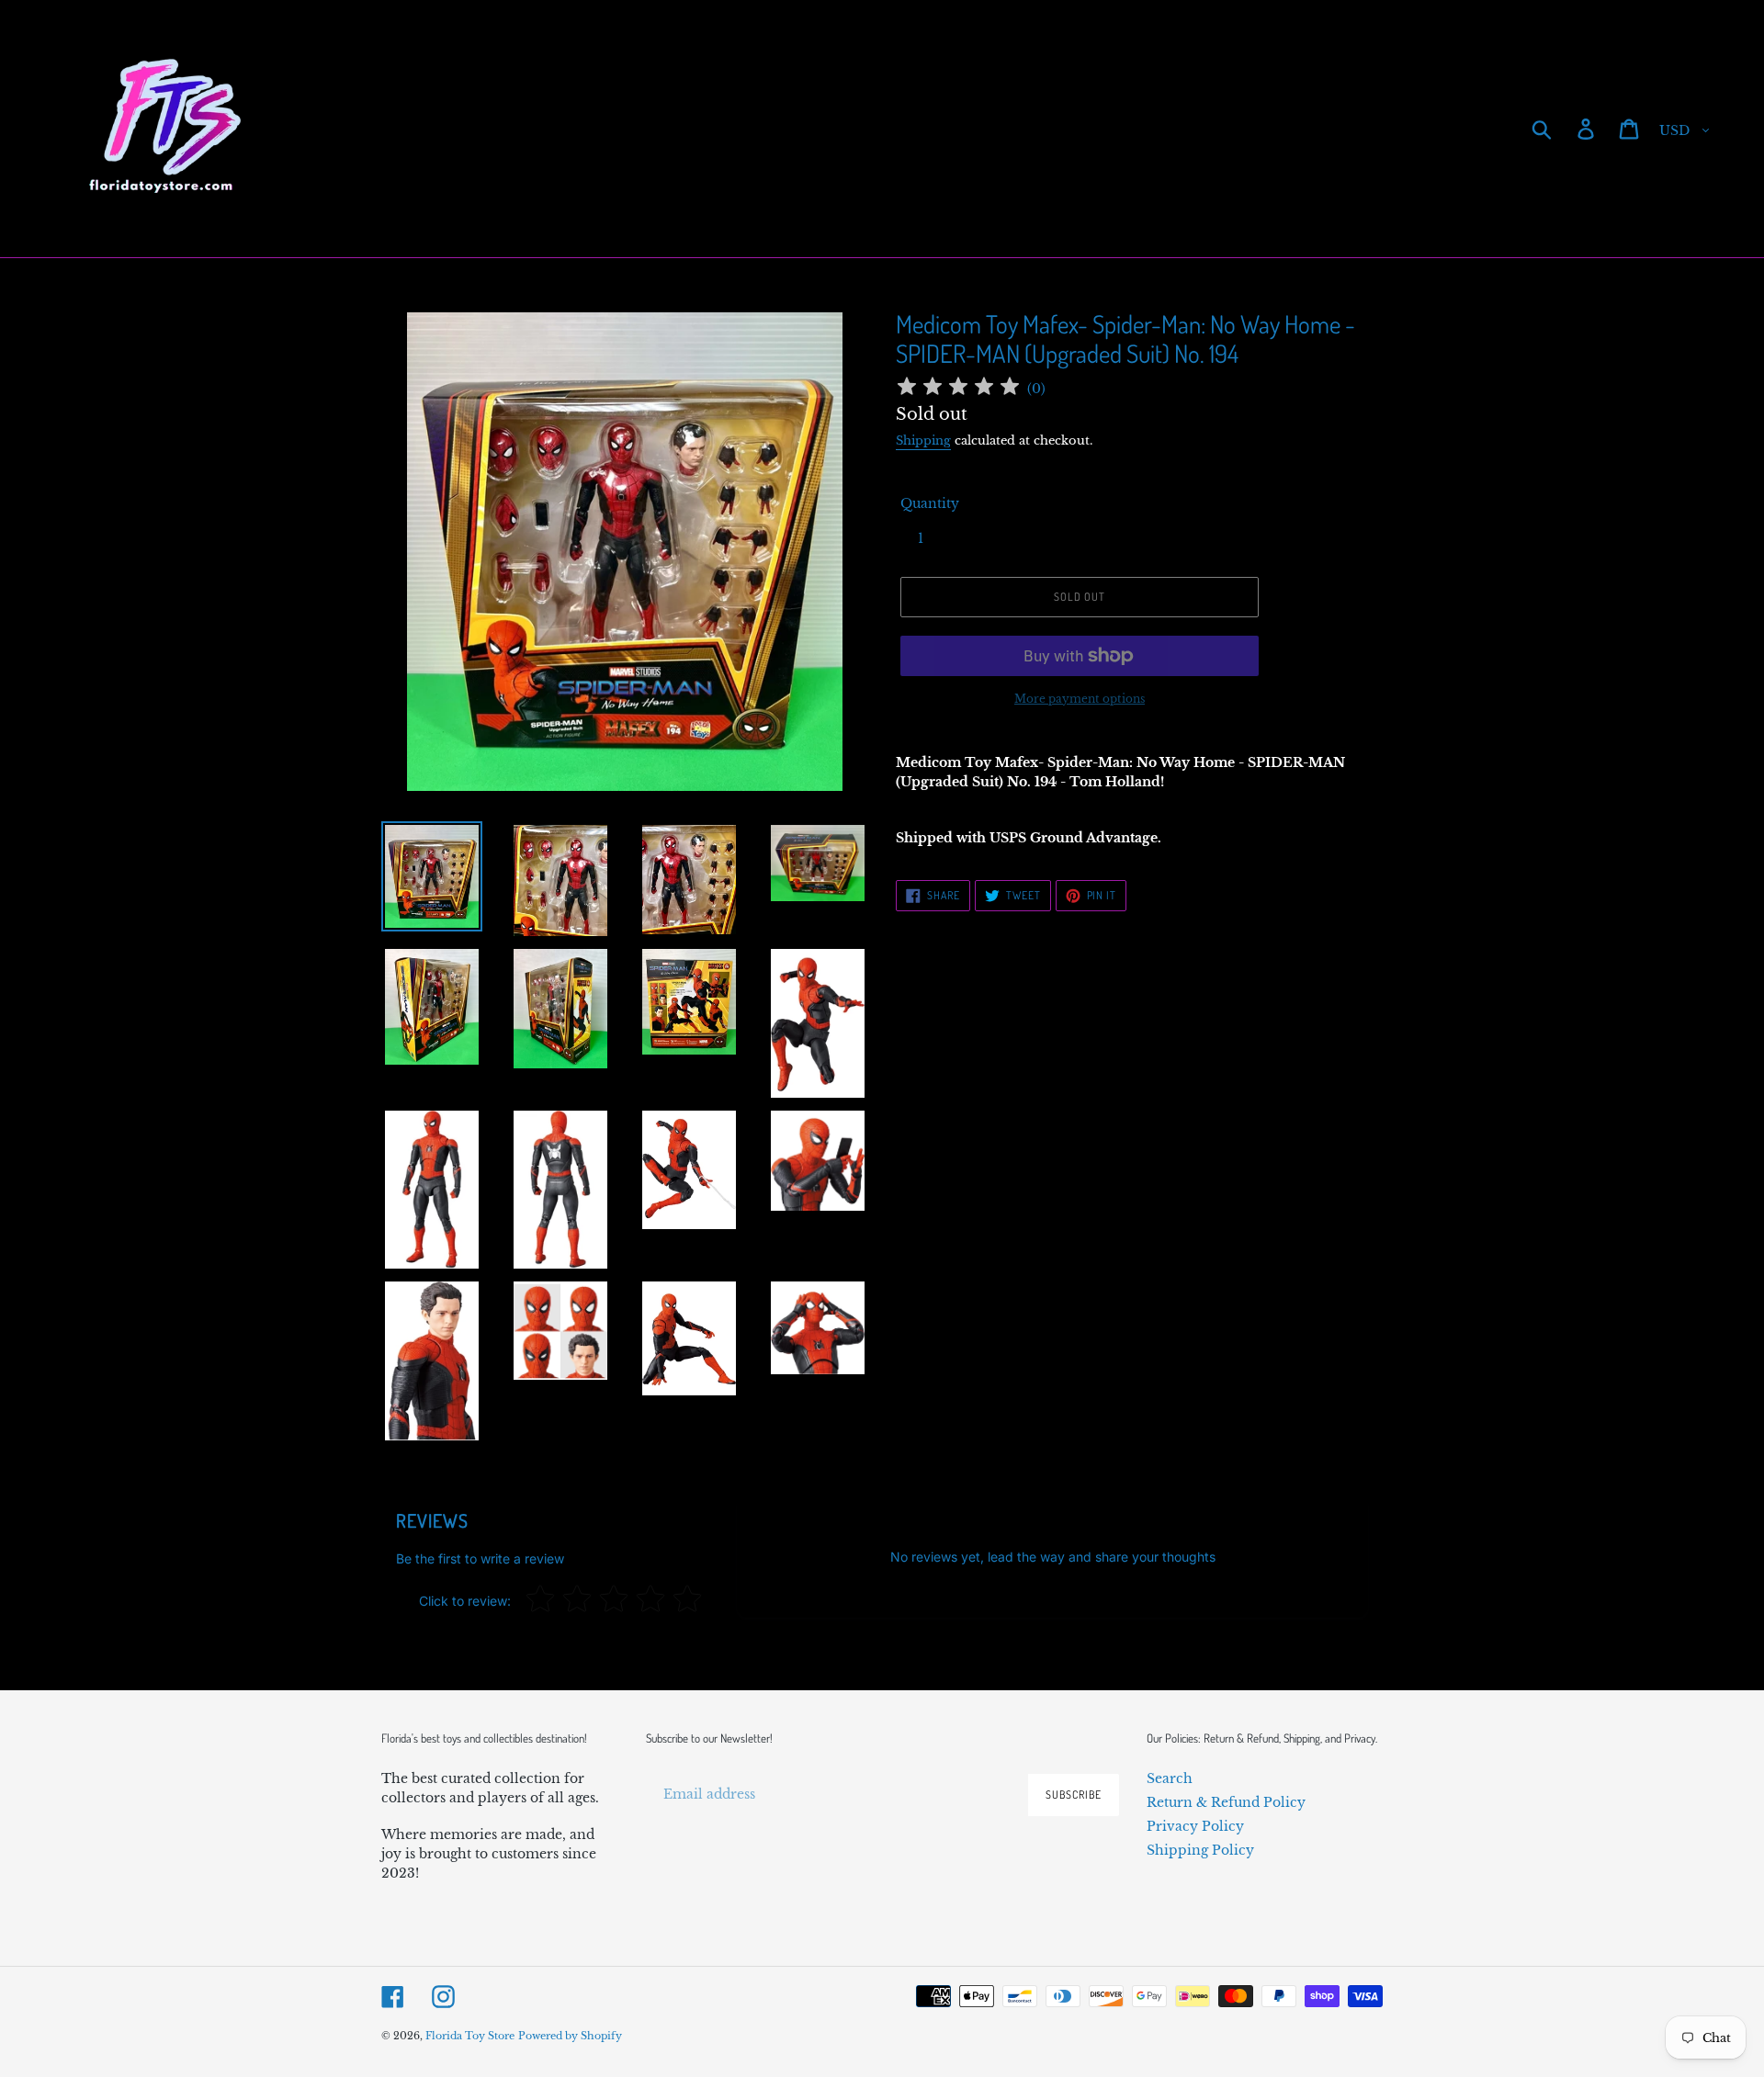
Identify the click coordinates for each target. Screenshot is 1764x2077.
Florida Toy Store (470, 2036)
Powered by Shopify (570, 2036)
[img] (958, 389)
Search (1170, 1778)
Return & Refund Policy (1226, 1802)
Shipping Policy (1200, 1850)
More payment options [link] (1080, 699)
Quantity (930, 503)
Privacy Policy (1195, 1826)
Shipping (923, 440)
